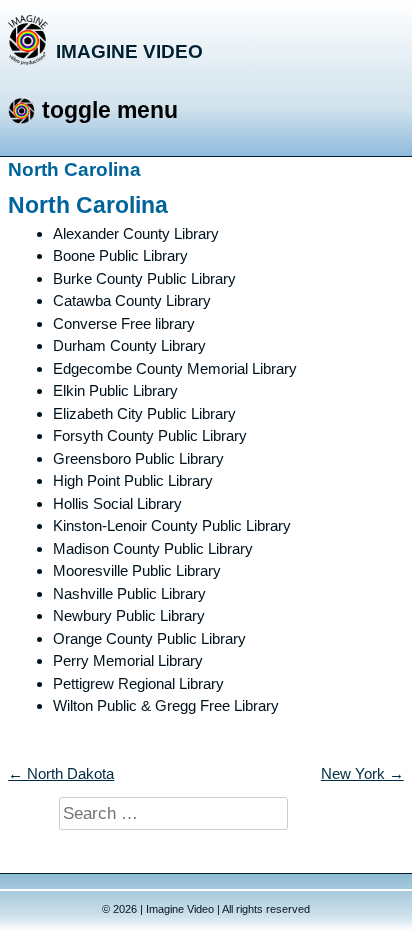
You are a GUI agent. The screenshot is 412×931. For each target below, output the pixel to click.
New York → (362, 773)
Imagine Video (129, 51)
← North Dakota (61, 773)
